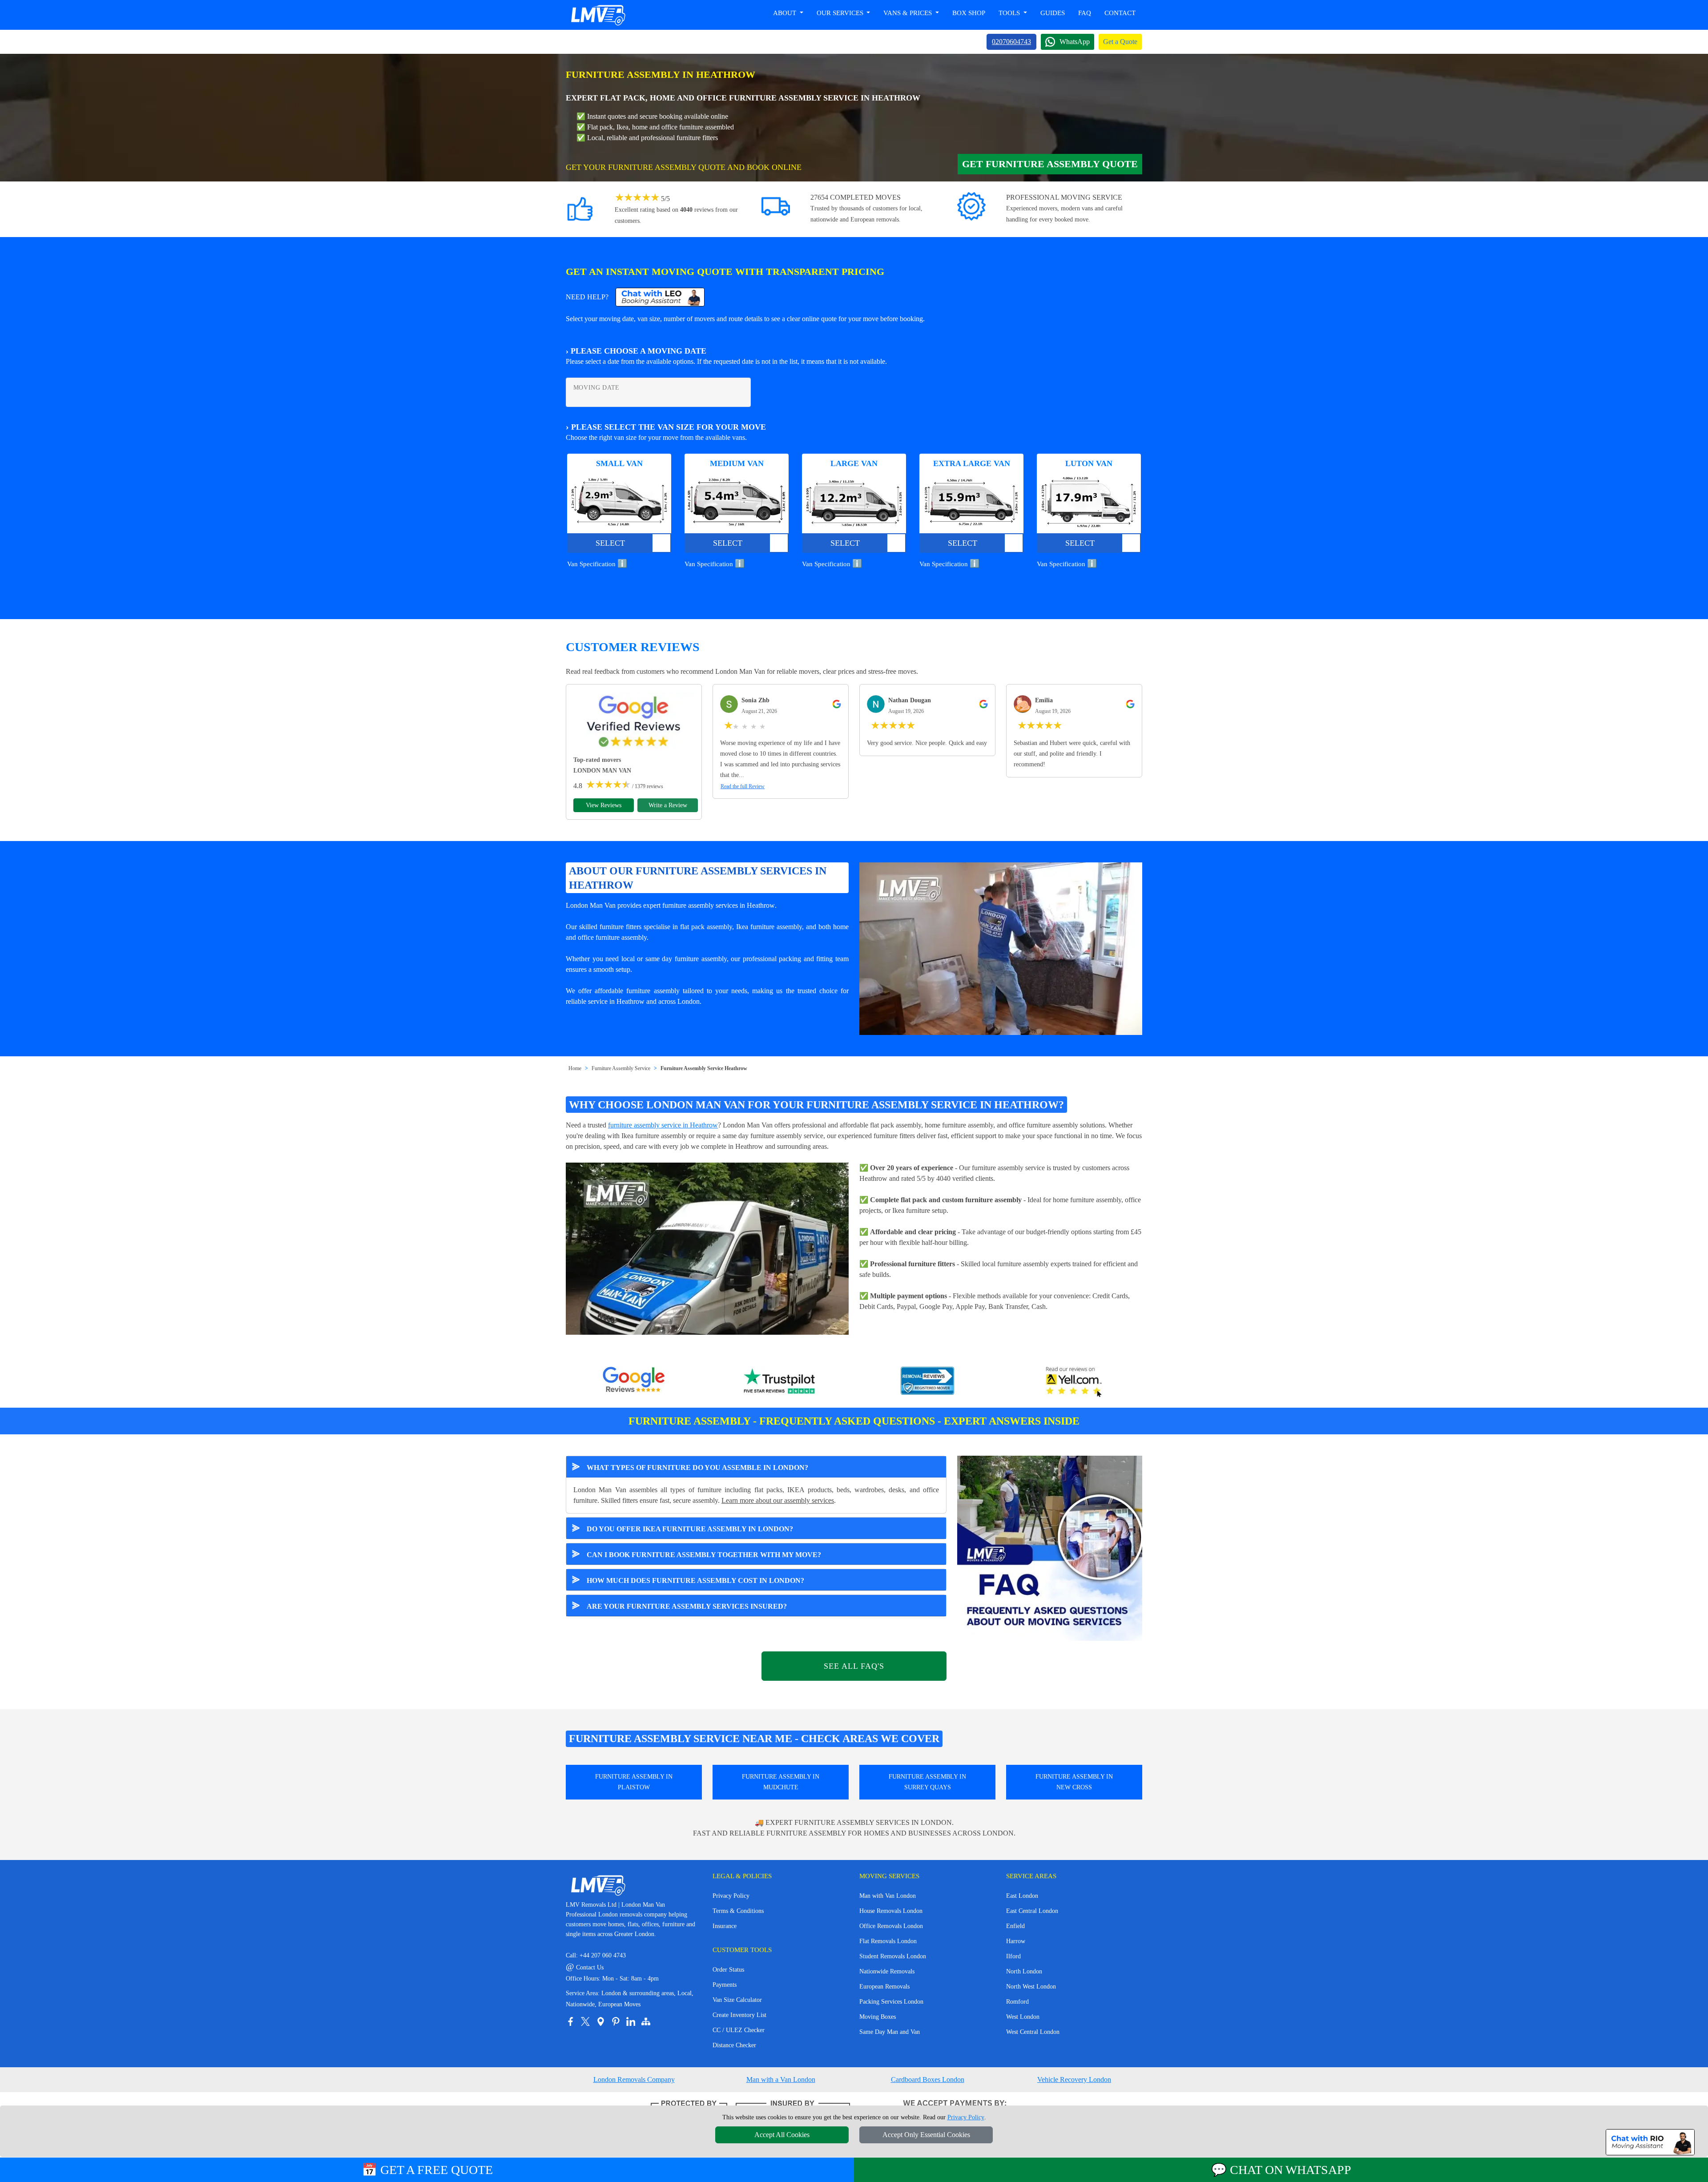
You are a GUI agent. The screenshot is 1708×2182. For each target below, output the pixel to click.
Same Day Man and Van (890, 2032)
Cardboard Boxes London (928, 2079)
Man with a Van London (781, 2079)
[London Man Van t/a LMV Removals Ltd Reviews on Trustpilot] (781, 1382)
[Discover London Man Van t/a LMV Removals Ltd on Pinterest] (616, 2021)
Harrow (1016, 1941)
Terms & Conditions (738, 1911)
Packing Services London (891, 2002)
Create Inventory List (739, 2015)
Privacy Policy (731, 1896)
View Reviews (604, 805)
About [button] (786, 13)
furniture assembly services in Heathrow (719, 905)
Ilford (1013, 1956)
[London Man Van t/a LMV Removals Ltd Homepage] (598, 15)
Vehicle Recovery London (1074, 2079)
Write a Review (668, 805)
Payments (725, 1985)
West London (1023, 2017)
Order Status (728, 1970)
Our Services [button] (841, 13)
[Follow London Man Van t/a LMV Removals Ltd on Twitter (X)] (585, 2021)
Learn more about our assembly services (778, 1500)
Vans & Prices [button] (908, 13)
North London (1024, 1971)
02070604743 (1011, 42)
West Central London (1033, 2032)
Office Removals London (891, 1926)
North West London (1031, 1987)
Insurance (725, 1926)
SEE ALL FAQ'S (854, 1666)
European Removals (884, 1987)
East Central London (1032, 1911)
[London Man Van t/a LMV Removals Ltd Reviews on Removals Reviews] (927, 1382)
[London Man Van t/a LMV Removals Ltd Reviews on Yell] (1074, 1382)
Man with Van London (888, 1896)
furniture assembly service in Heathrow (663, 1125)
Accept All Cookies (782, 2135)
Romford (1017, 2002)
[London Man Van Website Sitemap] (646, 2021)
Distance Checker (734, 2045)
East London (1022, 1896)
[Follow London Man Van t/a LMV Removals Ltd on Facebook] (570, 2021)
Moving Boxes (878, 2017)
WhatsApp (1075, 42)
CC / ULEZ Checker (739, 2030)
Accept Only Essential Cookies (926, 2135)
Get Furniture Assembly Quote (1050, 164)
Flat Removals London (888, 1941)
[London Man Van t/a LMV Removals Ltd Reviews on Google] (634, 1382)
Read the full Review (743, 786)
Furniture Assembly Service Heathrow (704, 1068)
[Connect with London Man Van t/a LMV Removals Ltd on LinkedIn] (631, 2021)
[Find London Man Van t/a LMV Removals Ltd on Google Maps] (600, 2021)
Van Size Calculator (737, 2000)
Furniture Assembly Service (621, 1068)
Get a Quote (1120, 42)
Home (575, 1068)
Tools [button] (1010, 13)
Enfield (1015, 1926)
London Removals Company (634, 2079)
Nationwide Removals (887, 1971)
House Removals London (891, 1911)
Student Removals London (893, 1956)
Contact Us (585, 1967)
